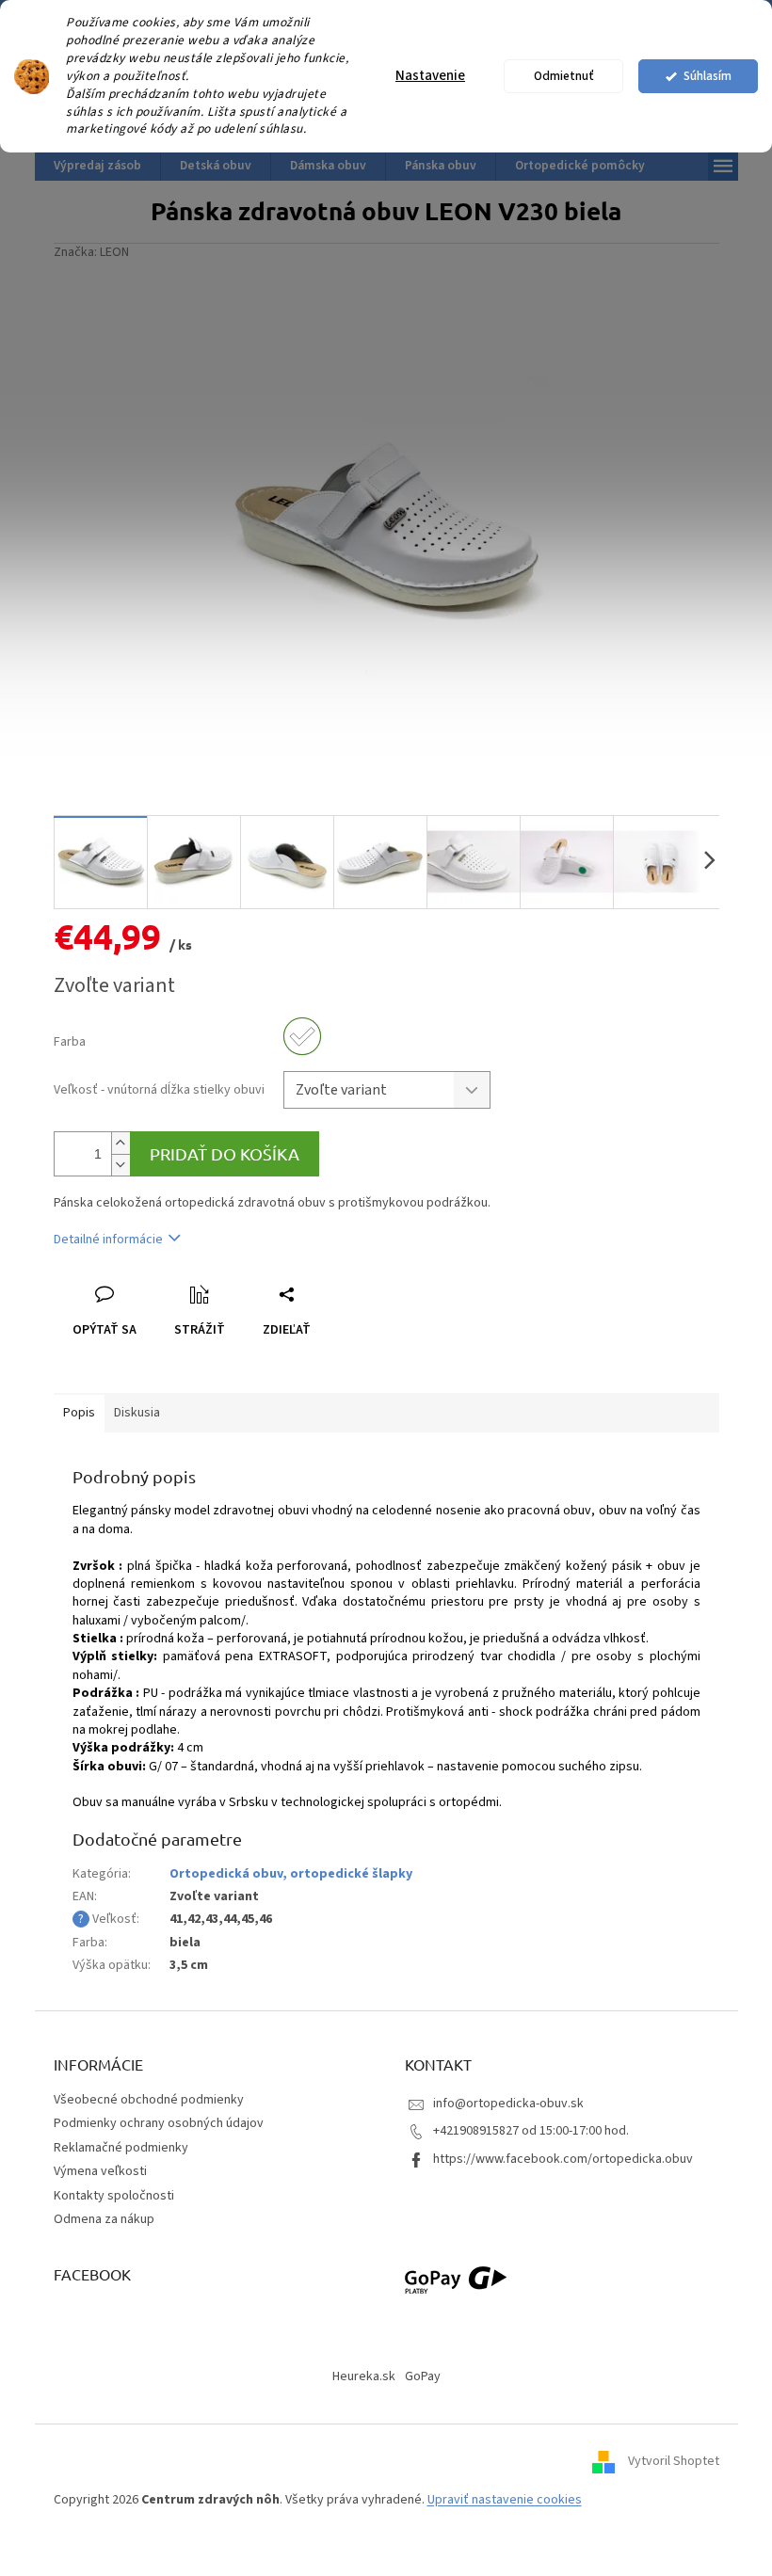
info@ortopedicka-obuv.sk (508, 2104)
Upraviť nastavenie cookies (505, 2500)
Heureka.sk (364, 2376)
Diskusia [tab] (137, 1413)
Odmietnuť (564, 76)
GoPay (423, 2376)
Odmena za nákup (104, 2219)
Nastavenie (430, 76)
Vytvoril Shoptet (674, 2462)
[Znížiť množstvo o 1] (121, 1165)
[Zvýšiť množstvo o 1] (121, 1143)
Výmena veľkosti (100, 2171)
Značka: (91, 252)
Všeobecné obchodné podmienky (149, 2100)
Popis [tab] (79, 1413)
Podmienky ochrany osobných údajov (159, 2123)
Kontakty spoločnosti (114, 2196)
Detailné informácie (108, 1240)
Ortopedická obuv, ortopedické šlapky (291, 1874)
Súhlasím (708, 76)
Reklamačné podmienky (121, 2148)
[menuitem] (97, 166)
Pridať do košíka (225, 1153)
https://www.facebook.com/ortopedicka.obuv (563, 2159)
